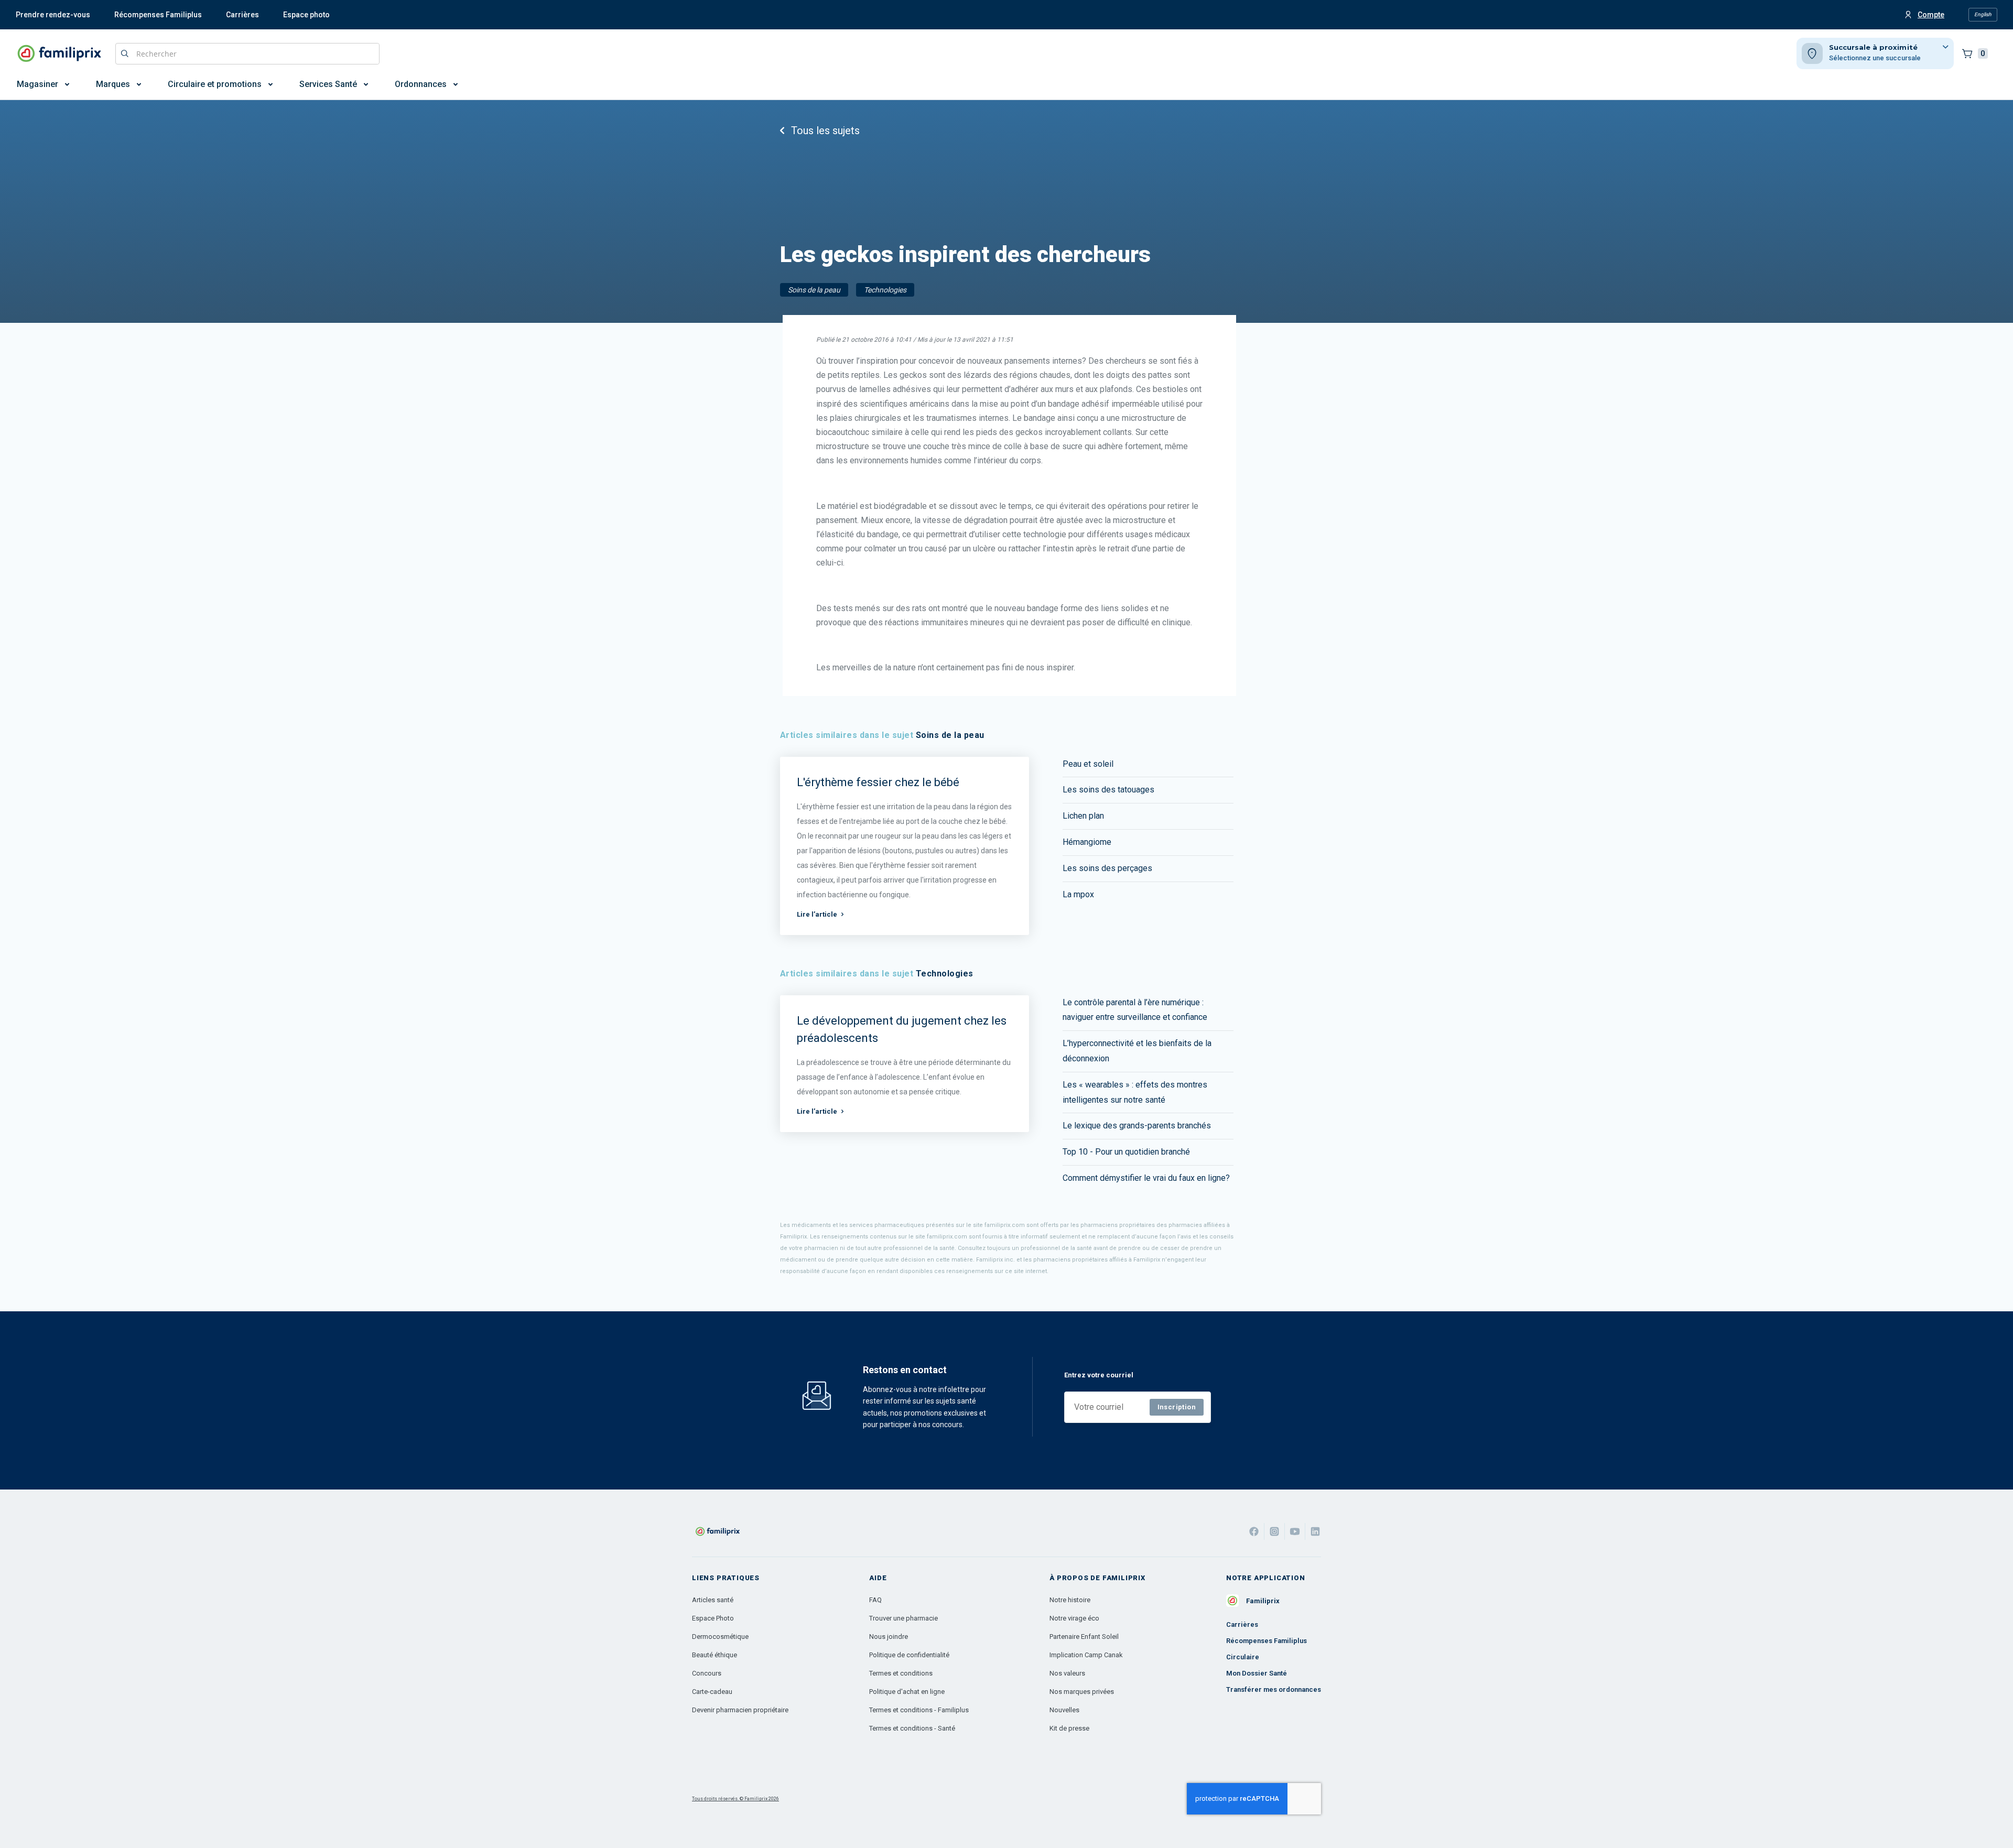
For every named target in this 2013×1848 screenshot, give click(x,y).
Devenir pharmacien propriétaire (740, 1710)
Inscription (1177, 1407)
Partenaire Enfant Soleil (1084, 1637)
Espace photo (306, 15)
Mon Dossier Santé (1257, 1673)
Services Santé (328, 84)
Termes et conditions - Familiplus (919, 1710)
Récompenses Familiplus (158, 15)
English (1983, 14)
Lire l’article (817, 914)
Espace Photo (713, 1618)
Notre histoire (1070, 1600)
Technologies (885, 290)
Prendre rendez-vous (53, 15)
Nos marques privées (1082, 1692)
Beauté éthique (715, 1655)
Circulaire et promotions (215, 84)
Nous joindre (889, 1637)
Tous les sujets (825, 131)
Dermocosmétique (720, 1637)
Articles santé (713, 1600)
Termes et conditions (901, 1673)
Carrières (242, 15)
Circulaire (1243, 1657)
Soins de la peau (814, 290)
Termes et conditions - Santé (912, 1728)
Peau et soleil (1088, 764)
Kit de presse (1069, 1728)
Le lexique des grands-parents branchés (1137, 1126)
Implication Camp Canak (1086, 1655)
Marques (113, 84)
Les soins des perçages (1107, 868)
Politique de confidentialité (909, 1655)
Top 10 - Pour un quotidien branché (1126, 1152)
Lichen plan (1083, 816)
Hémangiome (1087, 842)
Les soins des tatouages (1108, 790)
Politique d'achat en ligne (907, 1692)
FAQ (875, 1600)
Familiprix (1263, 1601)
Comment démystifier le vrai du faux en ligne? (1146, 1178)
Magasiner (37, 84)
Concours (707, 1673)
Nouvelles (1064, 1710)
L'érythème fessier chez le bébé (878, 782)
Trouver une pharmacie (903, 1618)
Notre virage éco (1074, 1618)
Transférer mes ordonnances (1274, 1689)
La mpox (1078, 894)
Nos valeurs (1067, 1673)
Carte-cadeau (712, 1692)
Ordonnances (421, 84)
